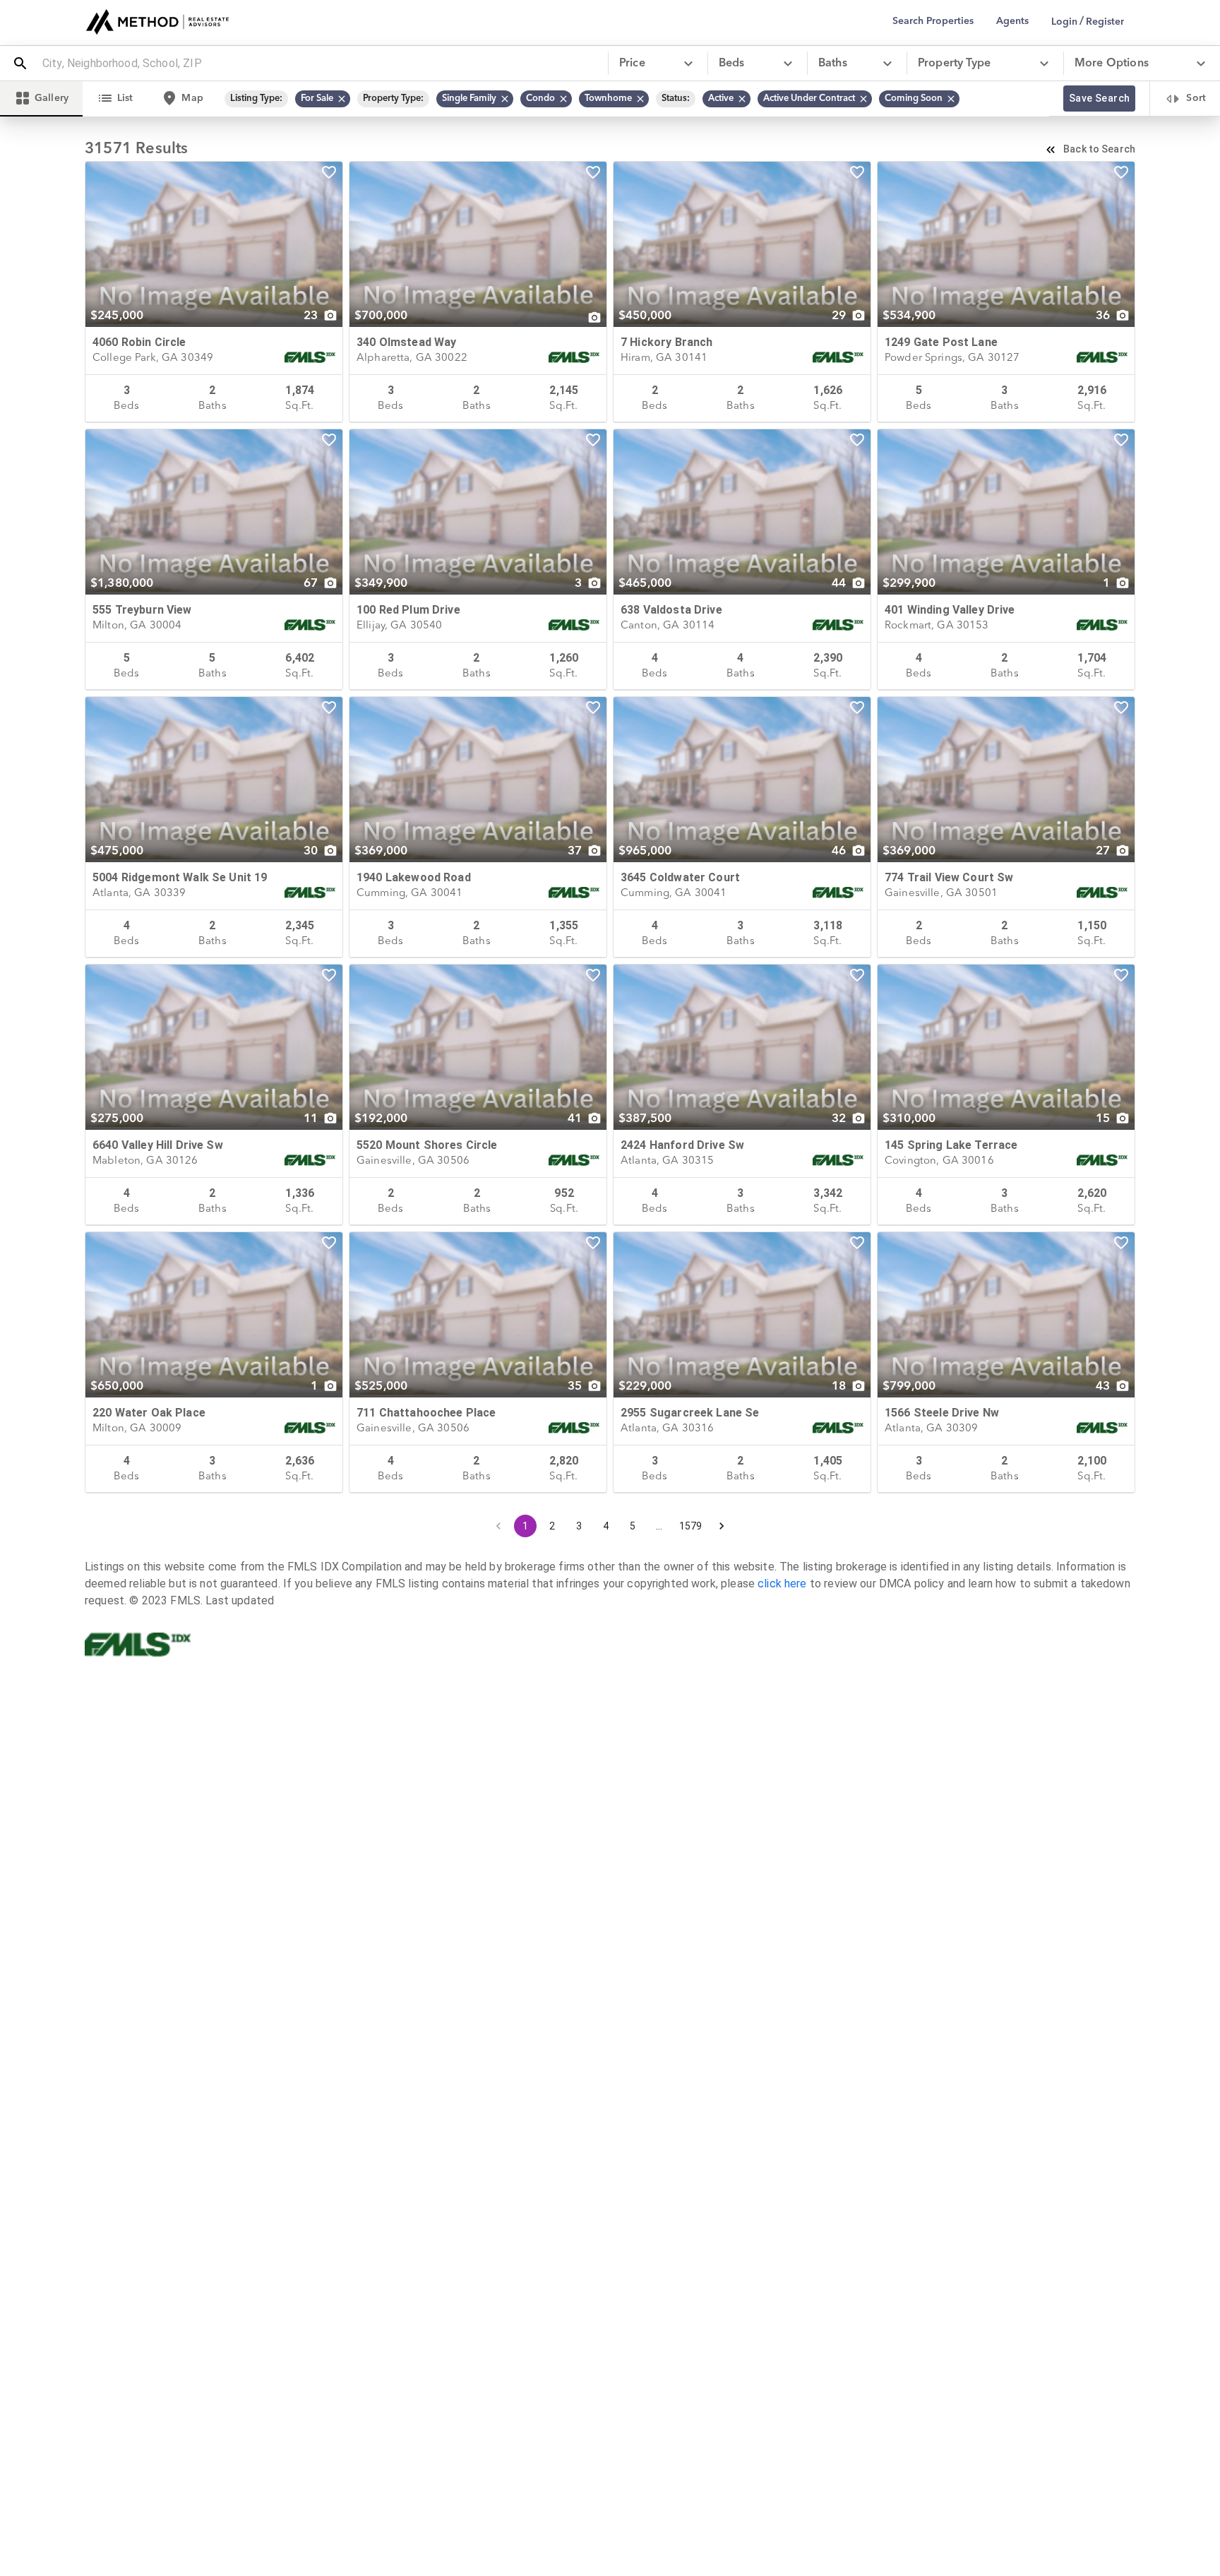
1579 (691, 1526)
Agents (1012, 21)
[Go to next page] (722, 1526)
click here (782, 1584)
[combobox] (319, 64)
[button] (323, 99)
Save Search (1099, 98)
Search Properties (933, 21)
